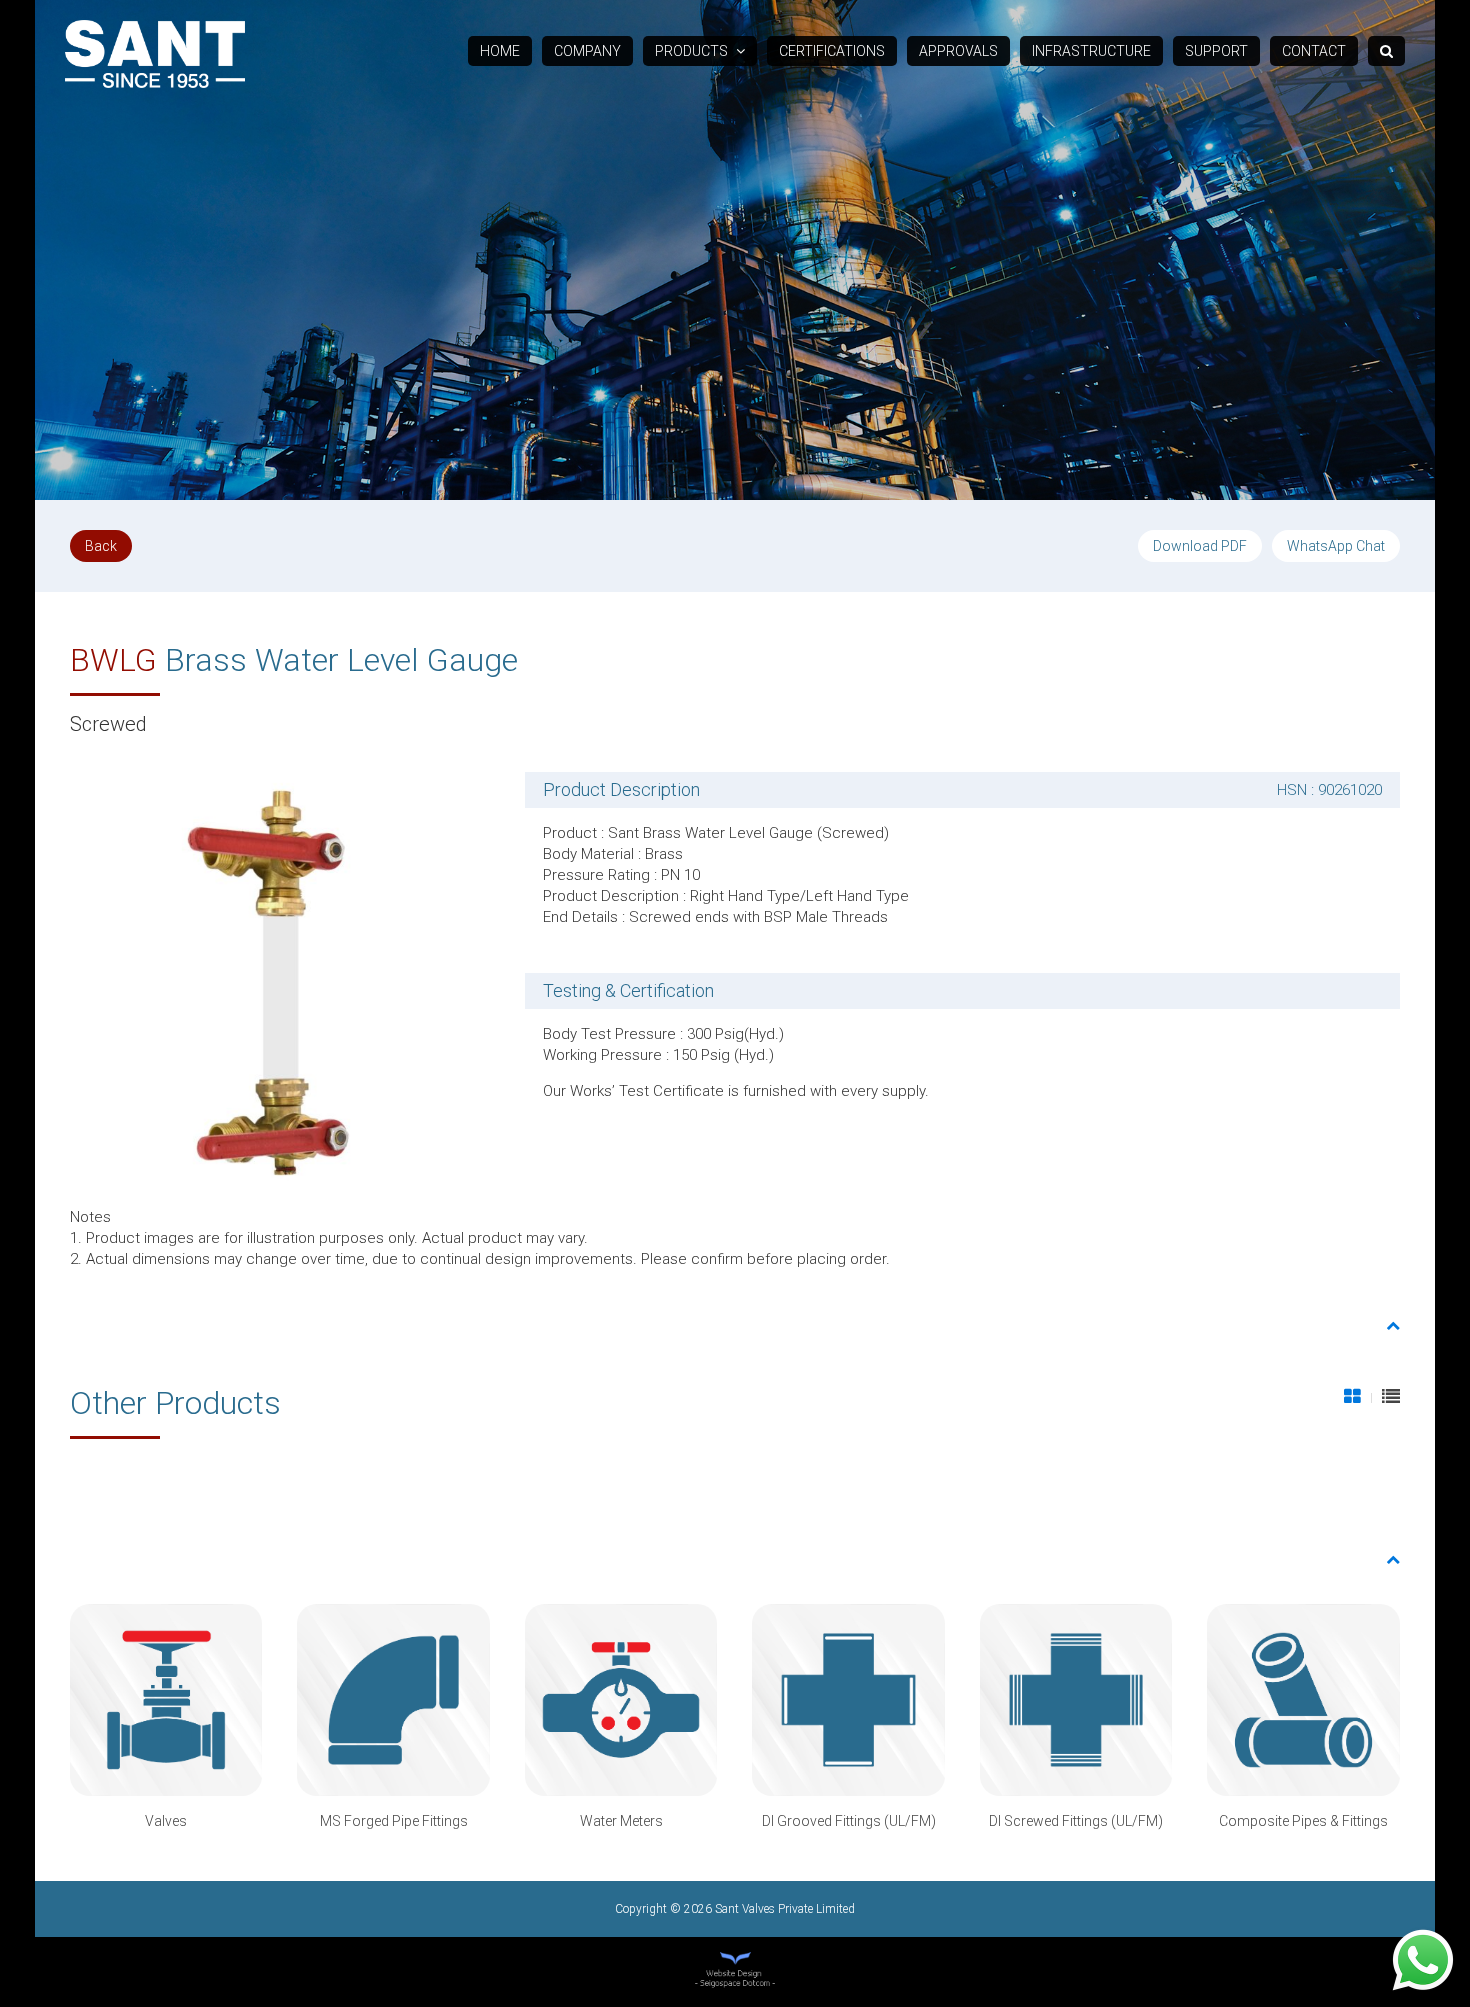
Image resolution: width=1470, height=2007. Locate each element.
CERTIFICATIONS (832, 51)
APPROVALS (958, 51)
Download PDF (1200, 546)
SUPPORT (1216, 51)
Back (101, 546)
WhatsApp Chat (1336, 546)
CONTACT (1314, 51)
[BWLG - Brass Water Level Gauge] (280, 981)
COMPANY (587, 51)
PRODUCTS (693, 51)
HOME (500, 51)
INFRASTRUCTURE (1091, 51)
